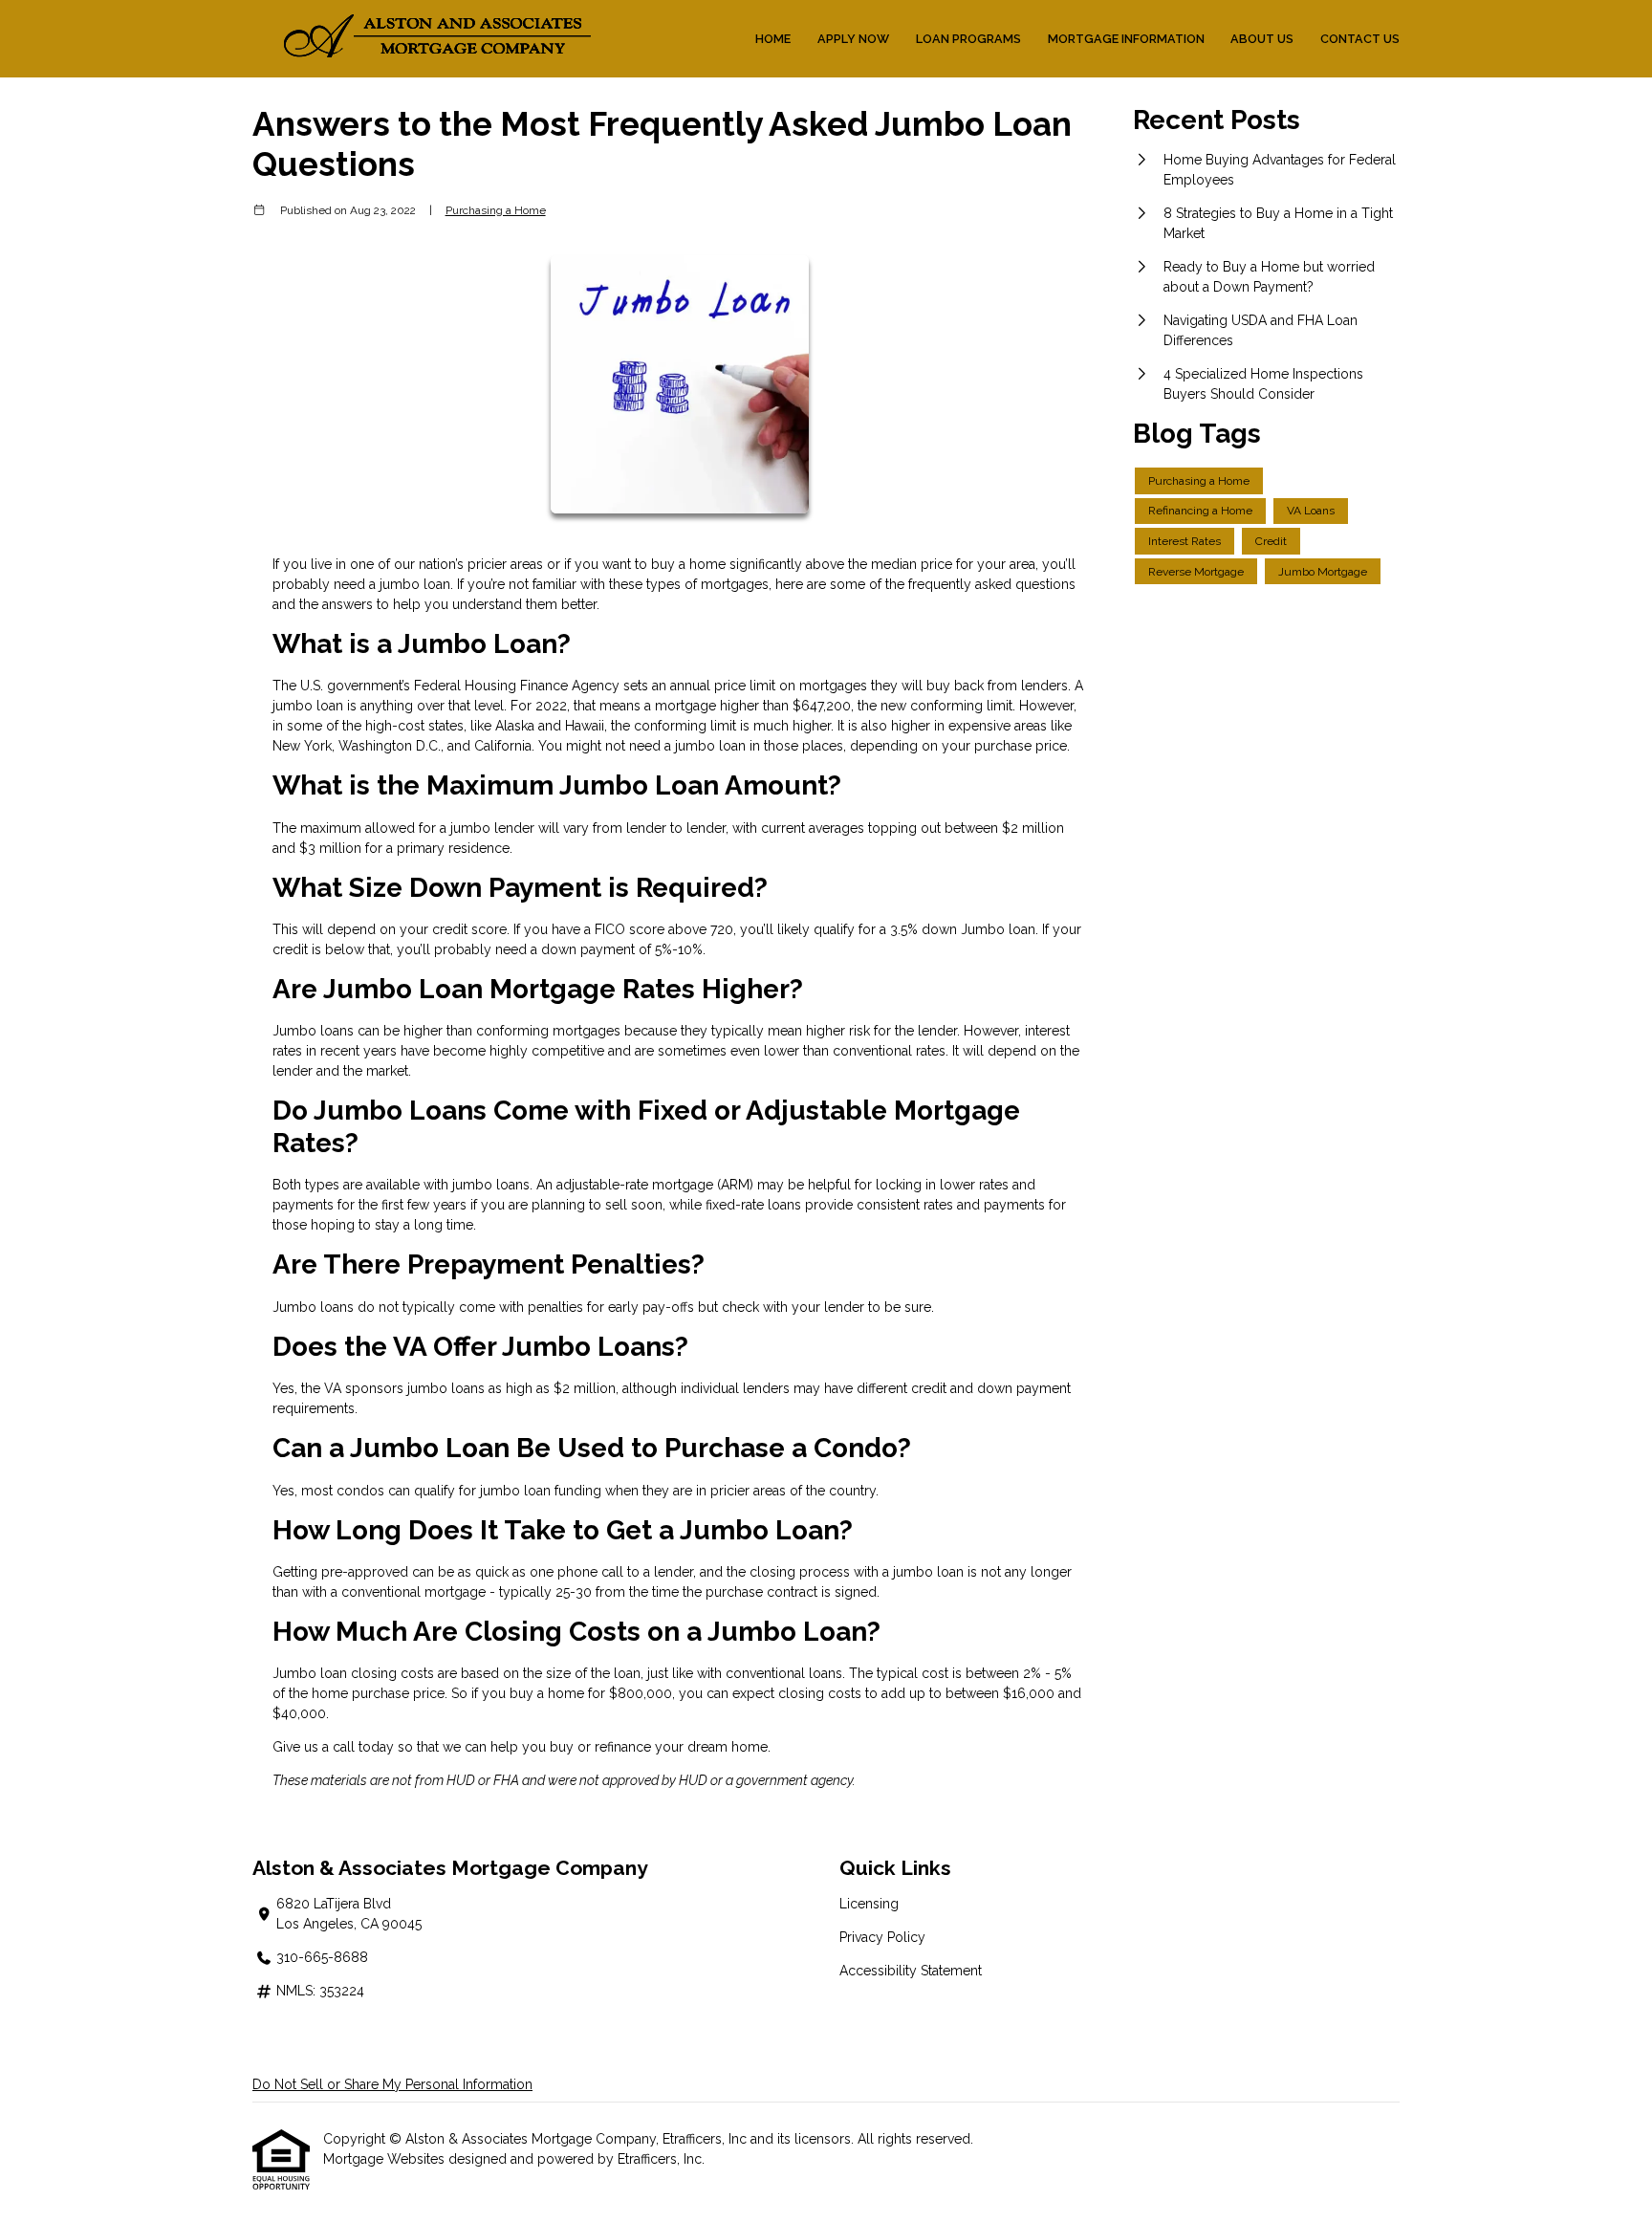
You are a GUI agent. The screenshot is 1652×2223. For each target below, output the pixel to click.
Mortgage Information (1126, 39)
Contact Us (1360, 39)
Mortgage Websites (386, 2159)
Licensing (869, 1904)
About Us (1262, 39)
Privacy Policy (882, 1937)
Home (773, 39)
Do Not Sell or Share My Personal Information (392, 2084)
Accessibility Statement (911, 1971)
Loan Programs (968, 39)
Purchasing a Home (496, 210)
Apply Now (853, 39)
